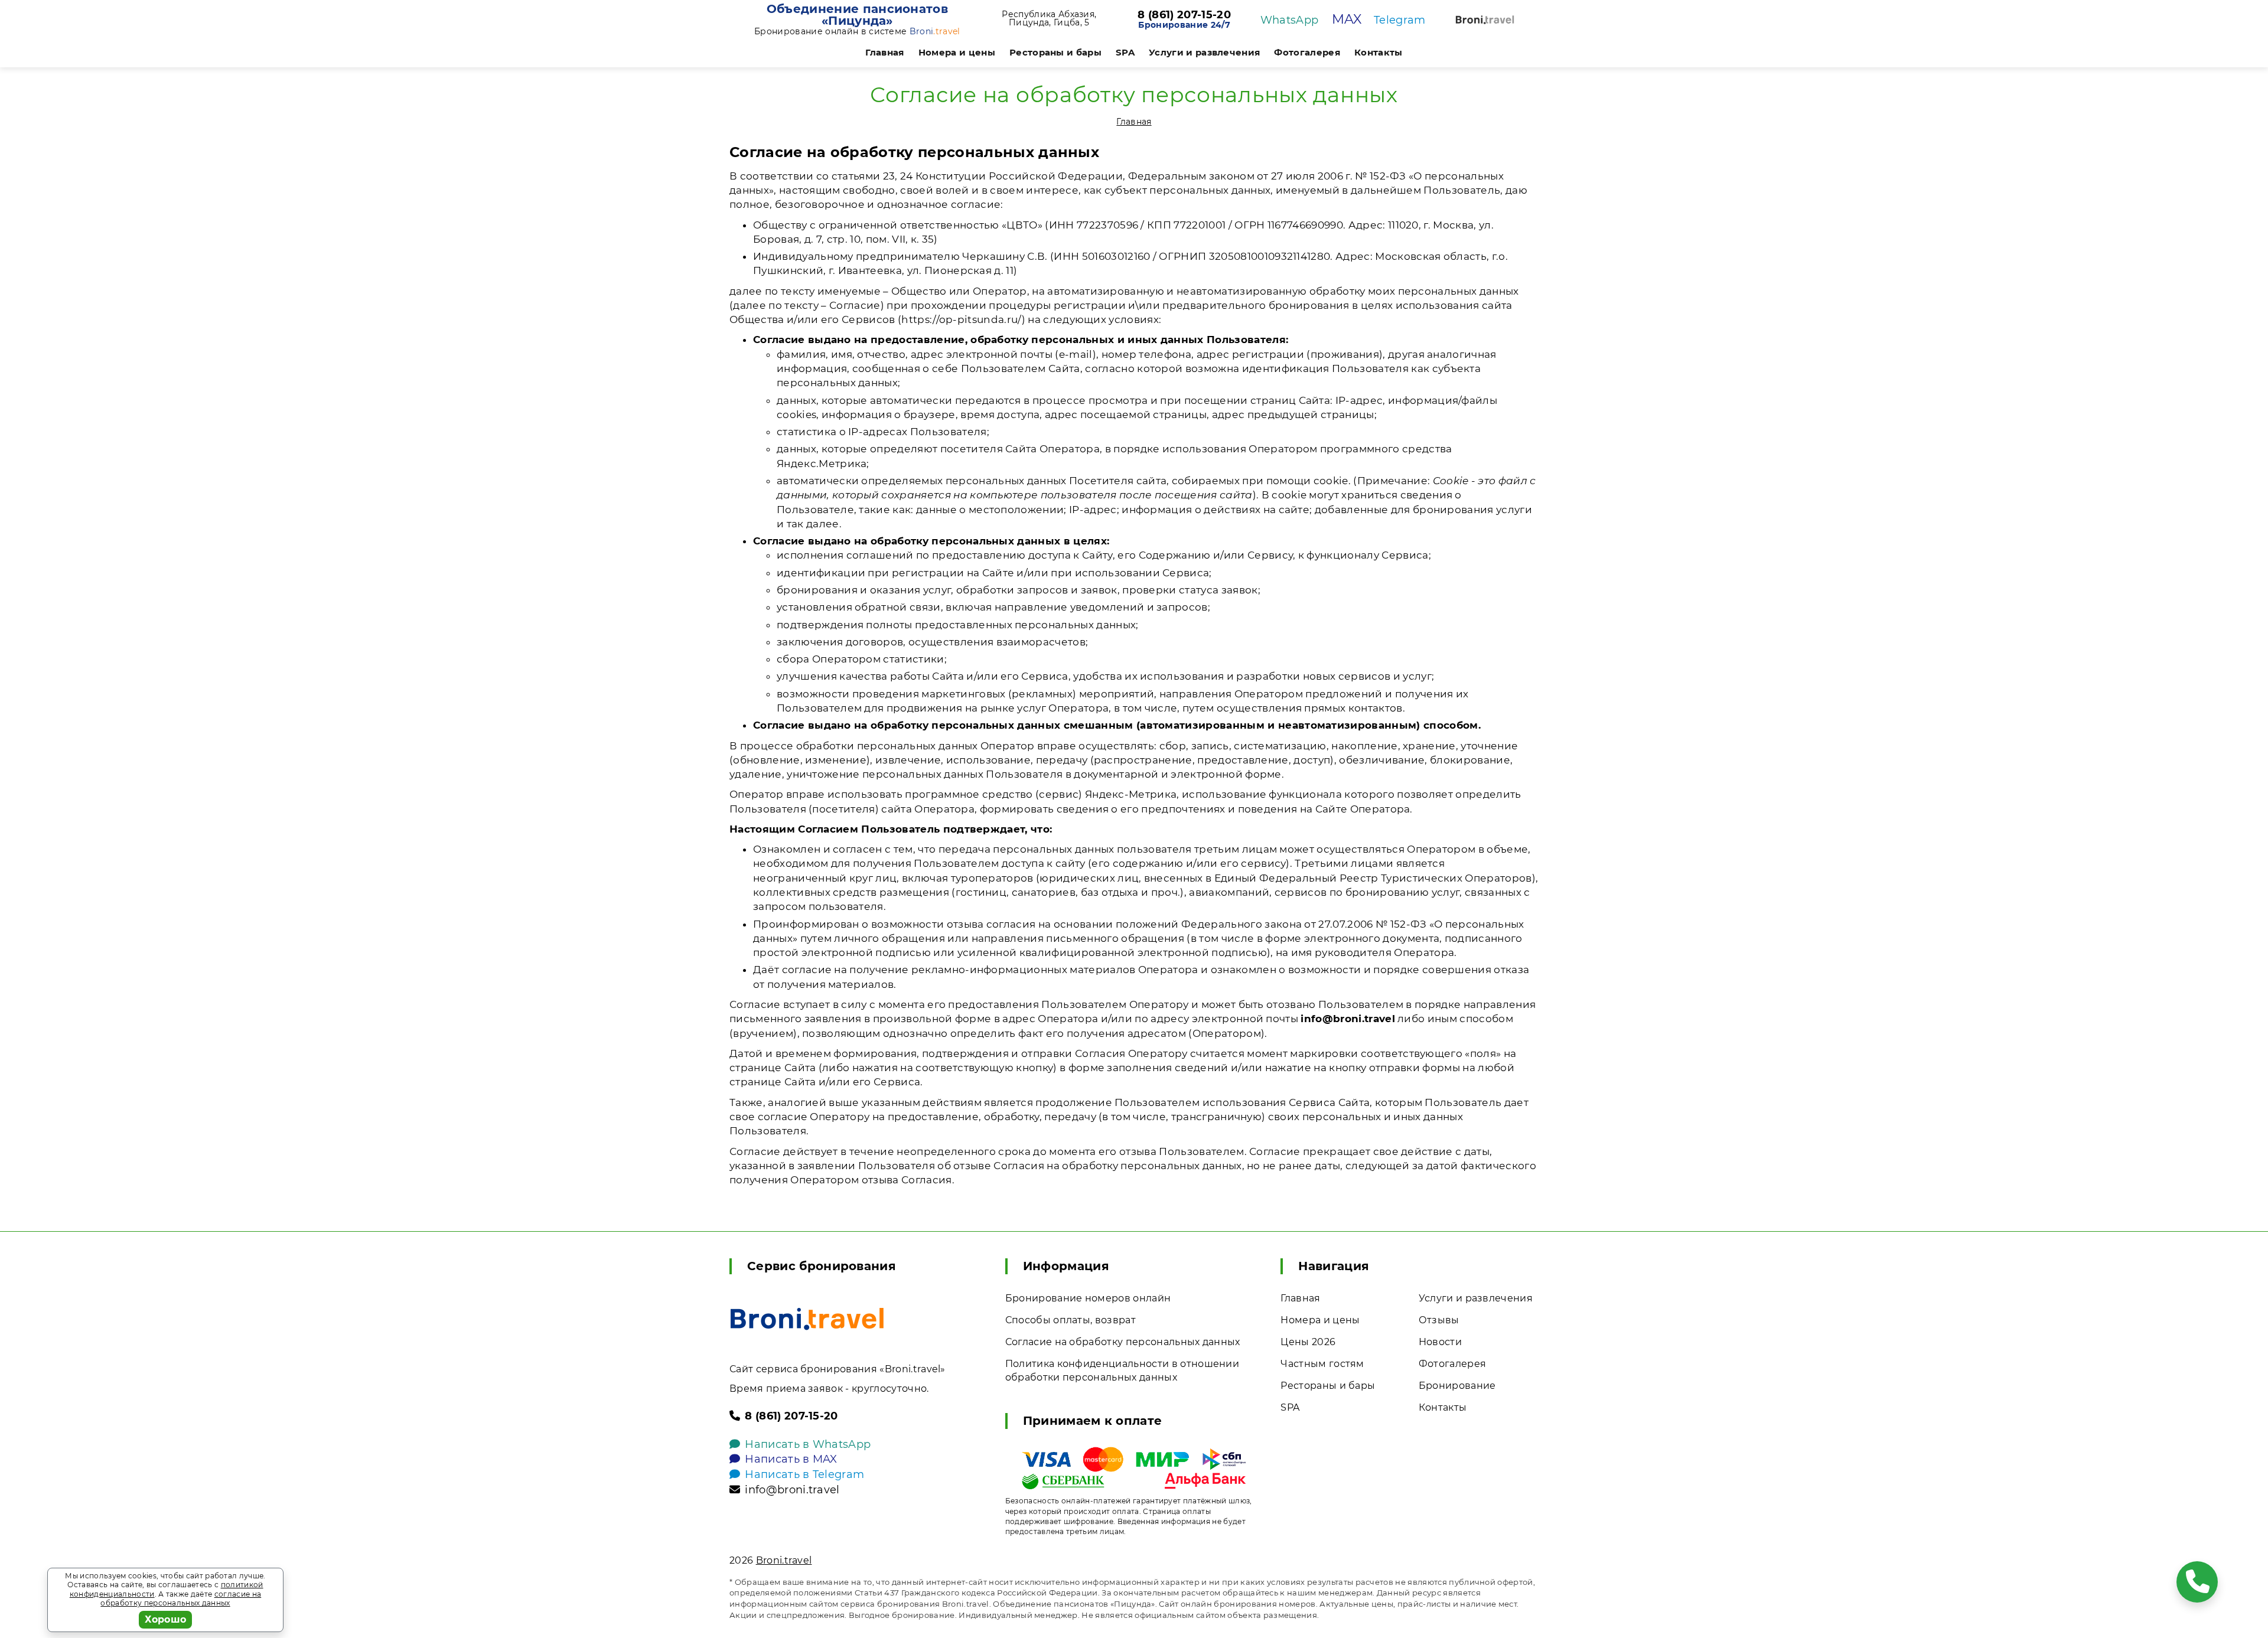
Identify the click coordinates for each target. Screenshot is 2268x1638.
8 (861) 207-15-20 (1184, 15)
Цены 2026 (1308, 1342)
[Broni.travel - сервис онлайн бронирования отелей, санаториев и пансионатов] (807, 1319)
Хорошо (166, 1619)
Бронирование (1457, 1386)
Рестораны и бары (1055, 52)
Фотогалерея (1307, 52)
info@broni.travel (792, 1490)
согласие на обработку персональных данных (181, 1599)
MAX (1347, 19)
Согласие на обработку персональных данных (1123, 1342)
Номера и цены (957, 52)
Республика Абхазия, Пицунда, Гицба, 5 (1049, 18)
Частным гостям (1322, 1364)
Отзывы (1439, 1320)
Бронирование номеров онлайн (1088, 1298)
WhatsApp (1290, 20)
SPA (1125, 52)
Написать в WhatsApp (808, 1444)
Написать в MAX (791, 1459)
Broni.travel (784, 1560)
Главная (884, 52)
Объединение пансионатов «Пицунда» (857, 15)
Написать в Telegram (804, 1474)
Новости (1440, 1342)
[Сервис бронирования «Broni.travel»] (1485, 20)
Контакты (1379, 52)
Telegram (1400, 20)
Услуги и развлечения (1204, 52)
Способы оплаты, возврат (1071, 1320)
